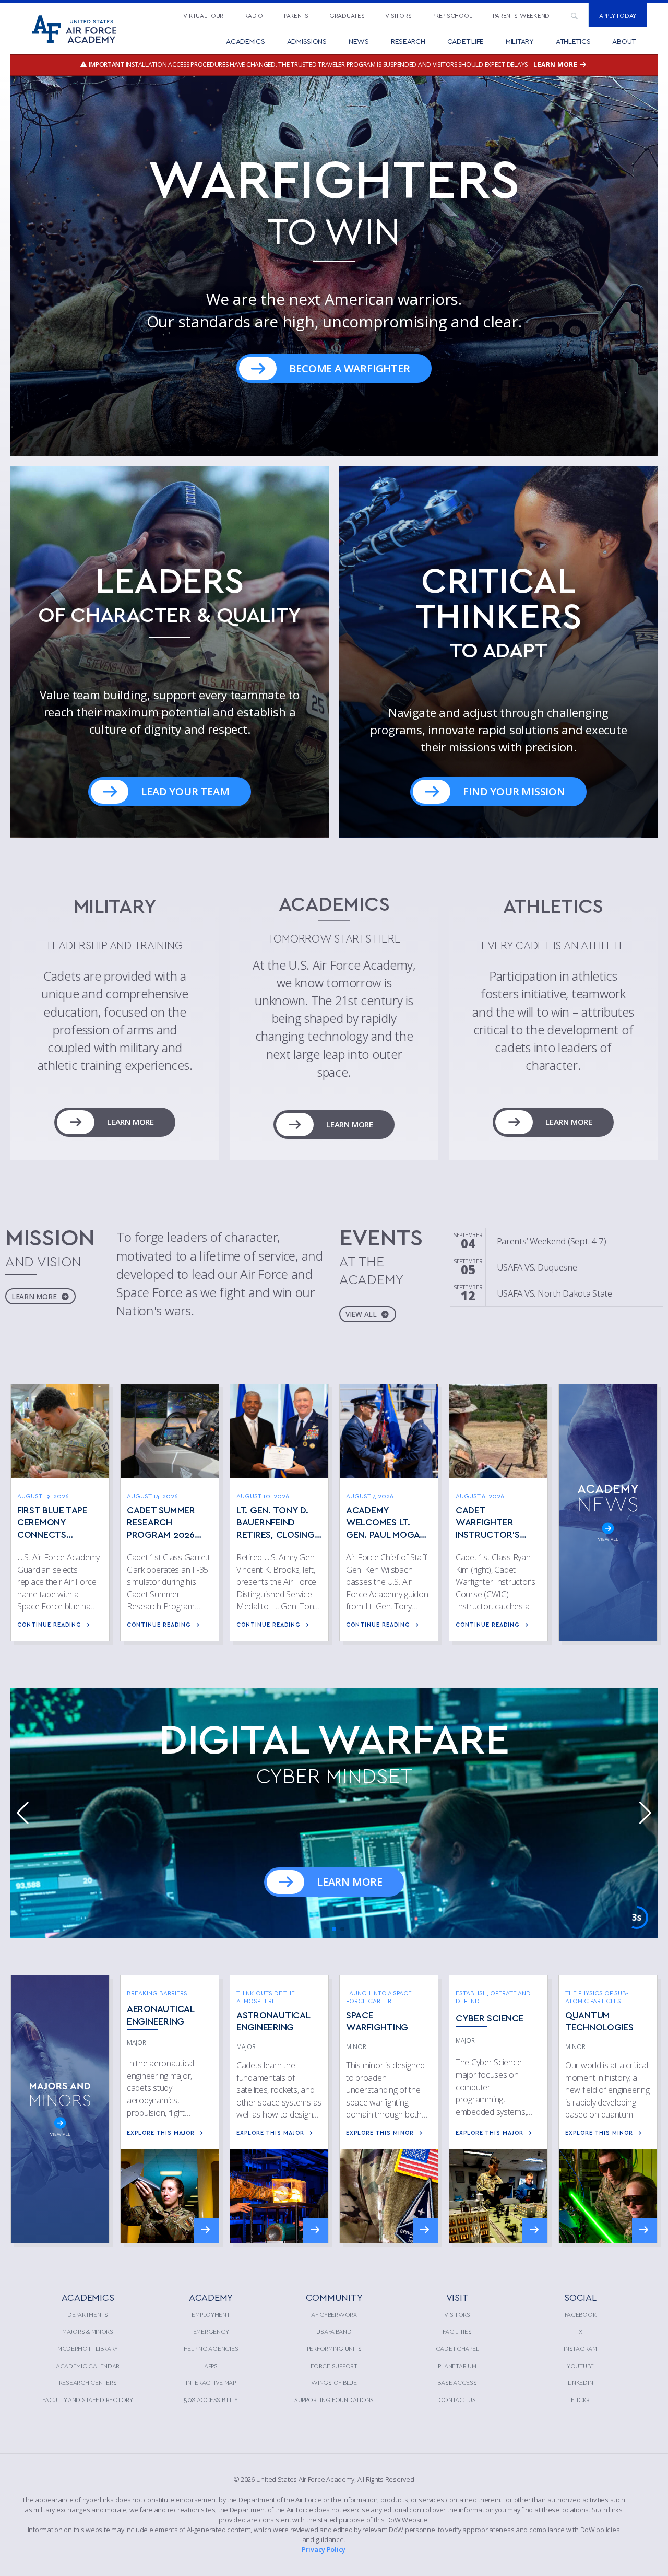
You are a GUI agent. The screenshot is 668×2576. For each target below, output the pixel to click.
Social (580, 2297)
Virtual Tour (203, 15)
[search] (574, 15)
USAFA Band (334, 2331)
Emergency (211, 2331)
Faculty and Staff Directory (88, 2399)
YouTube (580, 2366)
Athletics (573, 41)
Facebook (581, 2314)
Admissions (307, 41)
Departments (88, 2314)
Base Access (457, 2382)
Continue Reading (49, 1624)
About (624, 41)
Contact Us (457, 2399)
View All (362, 1314)
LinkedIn (581, 2382)
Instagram (580, 2348)
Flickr (580, 2399)
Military (520, 41)
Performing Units (334, 2348)
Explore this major (161, 2132)
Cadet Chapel (457, 2348)
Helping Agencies (211, 2348)
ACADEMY (211, 2297)
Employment (211, 2314)
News (359, 41)
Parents (296, 15)
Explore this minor (380, 2132)
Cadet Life (466, 41)
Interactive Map (211, 2382)
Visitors (398, 15)
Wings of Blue (334, 2382)
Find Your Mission (514, 791)
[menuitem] (203, 15)
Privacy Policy (324, 2549)
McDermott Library (88, 2348)
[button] (334, 266)
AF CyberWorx (334, 2314)
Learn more (556, 64)
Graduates (347, 15)
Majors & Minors (88, 2331)
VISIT (457, 2297)
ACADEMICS (88, 2297)
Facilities (457, 2331)
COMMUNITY (334, 2297)
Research (408, 41)
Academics (246, 41)
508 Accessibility (211, 2399)
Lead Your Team (185, 791)
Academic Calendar (88, 2366)
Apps (211, 2366)
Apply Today (618, 15)
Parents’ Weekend (521, 15)
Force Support (334, 2366)
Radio (254, 15)
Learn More (130, 1122)
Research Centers (88, 2382)
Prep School (452, 15)
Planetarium (457, 2366)
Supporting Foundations (334, 2399)
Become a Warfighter (349, 368)
